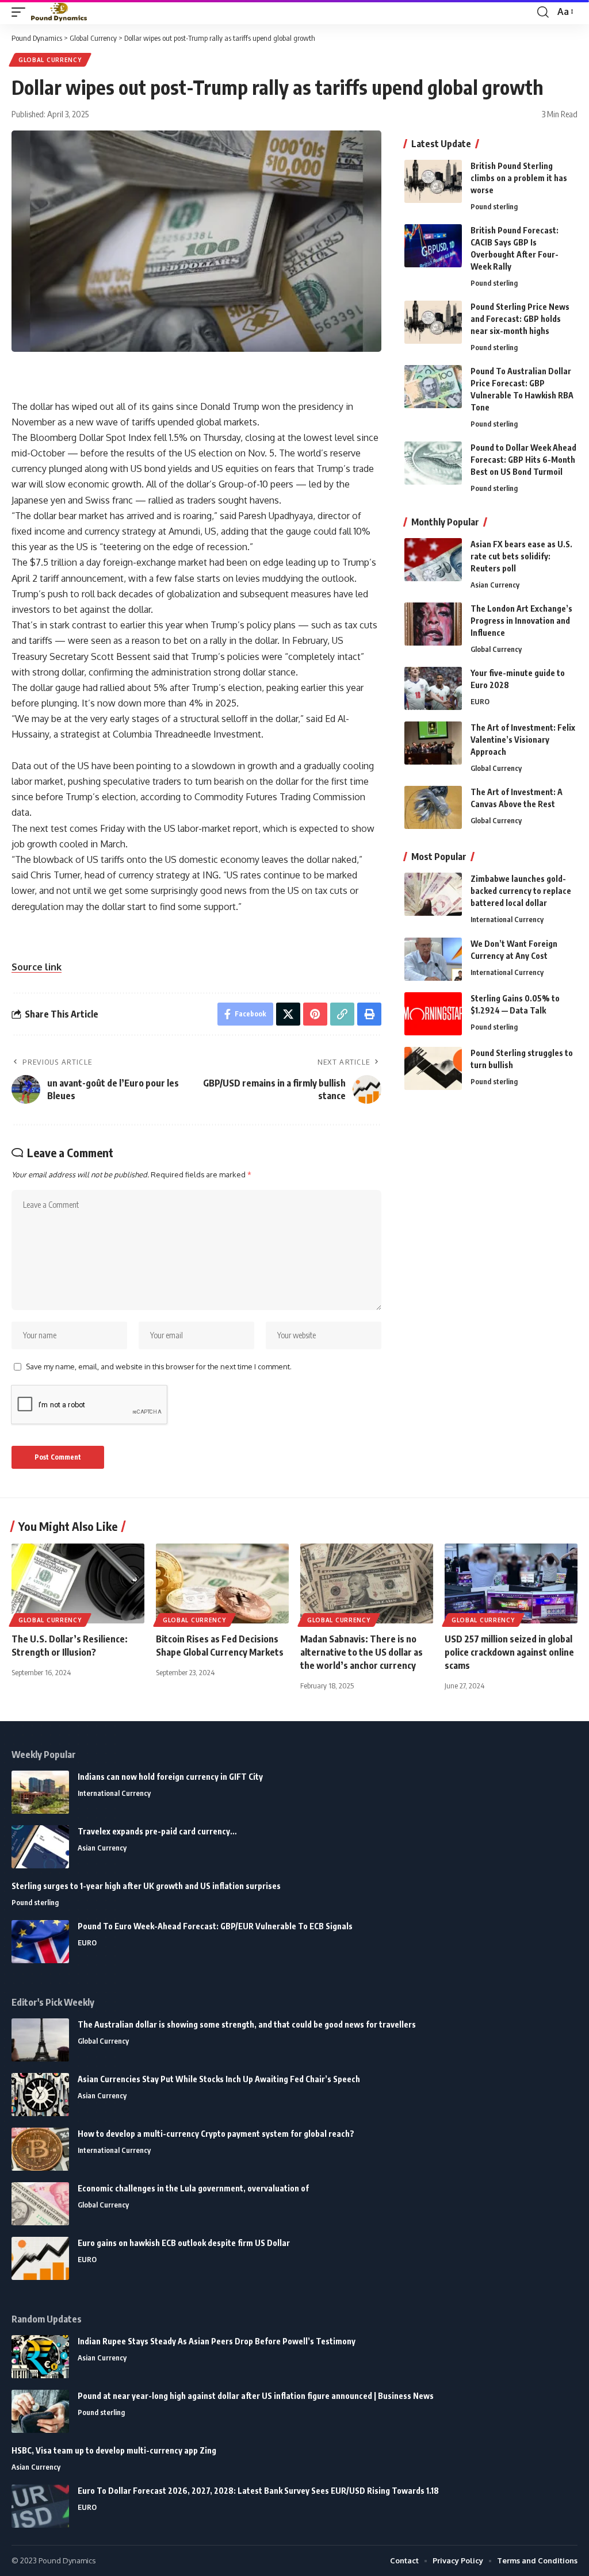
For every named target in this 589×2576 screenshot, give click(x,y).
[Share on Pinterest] (315, 1014)
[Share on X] (288, 1014)
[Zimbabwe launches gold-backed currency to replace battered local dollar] (433, 894)
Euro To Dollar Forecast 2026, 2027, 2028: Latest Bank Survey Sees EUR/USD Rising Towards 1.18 (258, 2491)
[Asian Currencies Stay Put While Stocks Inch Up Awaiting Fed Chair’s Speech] (40, 2095)
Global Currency (50, 60)
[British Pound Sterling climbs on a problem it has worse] (433, 181)
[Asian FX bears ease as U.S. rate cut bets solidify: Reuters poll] (433, 560)
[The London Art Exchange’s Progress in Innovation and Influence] (433, 624)
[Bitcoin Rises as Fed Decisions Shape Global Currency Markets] (222, 1583)
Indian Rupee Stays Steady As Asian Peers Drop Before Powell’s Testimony (217, 2341)
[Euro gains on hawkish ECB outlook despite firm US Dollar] (40, 2258)
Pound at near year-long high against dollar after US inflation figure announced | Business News (256, 2396)
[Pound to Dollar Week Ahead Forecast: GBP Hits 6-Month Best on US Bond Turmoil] (433, 463)
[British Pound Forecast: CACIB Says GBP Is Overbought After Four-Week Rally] (433, 246)
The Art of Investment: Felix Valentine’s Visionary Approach (523, 740)
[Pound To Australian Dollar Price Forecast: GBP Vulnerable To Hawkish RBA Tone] (433, 387)
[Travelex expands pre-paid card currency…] (40, 1847)
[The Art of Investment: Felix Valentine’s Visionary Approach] (433, 743)
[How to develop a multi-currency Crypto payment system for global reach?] (40, 2149)
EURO (480, 701)
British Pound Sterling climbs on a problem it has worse (519, 178)
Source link (37, 967)
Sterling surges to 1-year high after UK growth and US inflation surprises (146, 1886)
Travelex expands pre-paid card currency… (157, 1831)
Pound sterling (494, 206)
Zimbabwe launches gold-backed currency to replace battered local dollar (521, 891)
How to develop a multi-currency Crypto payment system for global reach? (216, 2134)
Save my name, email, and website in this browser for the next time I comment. (159, 1366)
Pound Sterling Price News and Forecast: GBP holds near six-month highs (520, 319)
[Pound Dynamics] (59, 12)
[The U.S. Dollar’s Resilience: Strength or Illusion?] (78, 1583)
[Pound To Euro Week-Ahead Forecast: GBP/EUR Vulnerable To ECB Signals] (40, 1942)
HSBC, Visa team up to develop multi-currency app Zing (114, 2450)
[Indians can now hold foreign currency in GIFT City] (40, 1792)
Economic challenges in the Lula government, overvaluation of (193, 2188)
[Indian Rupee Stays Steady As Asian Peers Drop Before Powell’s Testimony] (40, 2357)
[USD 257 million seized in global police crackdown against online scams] (511, 1583)
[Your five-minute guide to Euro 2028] (433, 688)
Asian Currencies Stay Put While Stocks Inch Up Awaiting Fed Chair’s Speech (219, 2079)
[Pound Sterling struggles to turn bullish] (433, 1068)
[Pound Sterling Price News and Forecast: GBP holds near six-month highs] (433, 322)
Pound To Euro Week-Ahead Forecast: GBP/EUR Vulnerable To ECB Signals (215, 1926)
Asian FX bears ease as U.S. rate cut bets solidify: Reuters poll (521, 556)
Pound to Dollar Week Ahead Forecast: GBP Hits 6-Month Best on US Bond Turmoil (523, 460)
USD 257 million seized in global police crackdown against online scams (509, 1652)
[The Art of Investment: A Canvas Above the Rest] (433, 807)
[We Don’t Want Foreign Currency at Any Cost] (433, 959)
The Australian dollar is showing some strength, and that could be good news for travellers (247, 2024)
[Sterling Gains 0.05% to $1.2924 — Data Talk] (433, 1014)
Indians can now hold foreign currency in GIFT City (170, 1777)
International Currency (507, 919)
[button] (21, 12)
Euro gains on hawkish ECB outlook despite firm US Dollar (184, 2243)
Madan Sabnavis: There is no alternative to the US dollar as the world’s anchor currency (362, 1652)
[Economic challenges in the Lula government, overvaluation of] (40, 2204)
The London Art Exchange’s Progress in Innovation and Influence (521, 621)
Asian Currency (495, 585)
